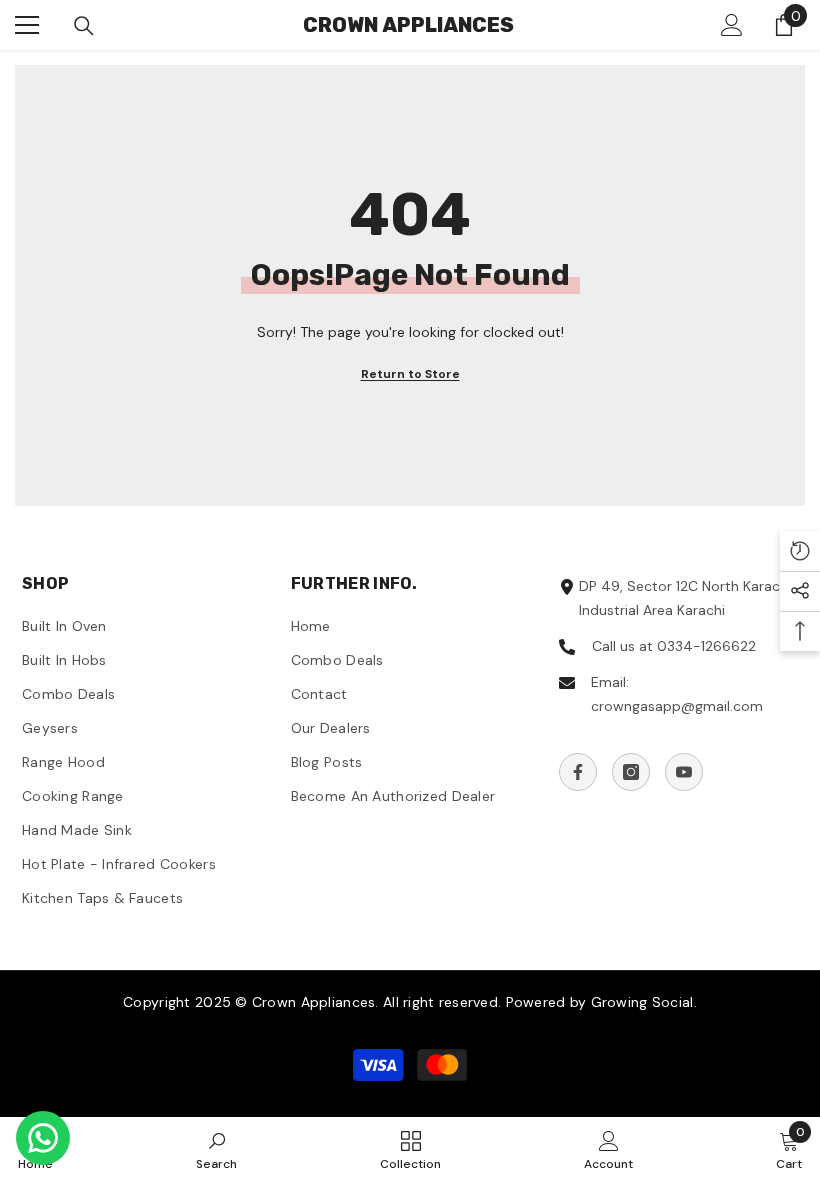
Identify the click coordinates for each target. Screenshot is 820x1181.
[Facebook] (578, 772)
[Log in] (732, 25)
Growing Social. (644, 1002)
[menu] (27, 25)
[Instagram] (631, 772)
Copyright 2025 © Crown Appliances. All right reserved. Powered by (356, 1002)
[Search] (84, 26)
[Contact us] (43, 1138)
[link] (216, 1149)
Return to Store (410, 374)
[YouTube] (684, 772)
